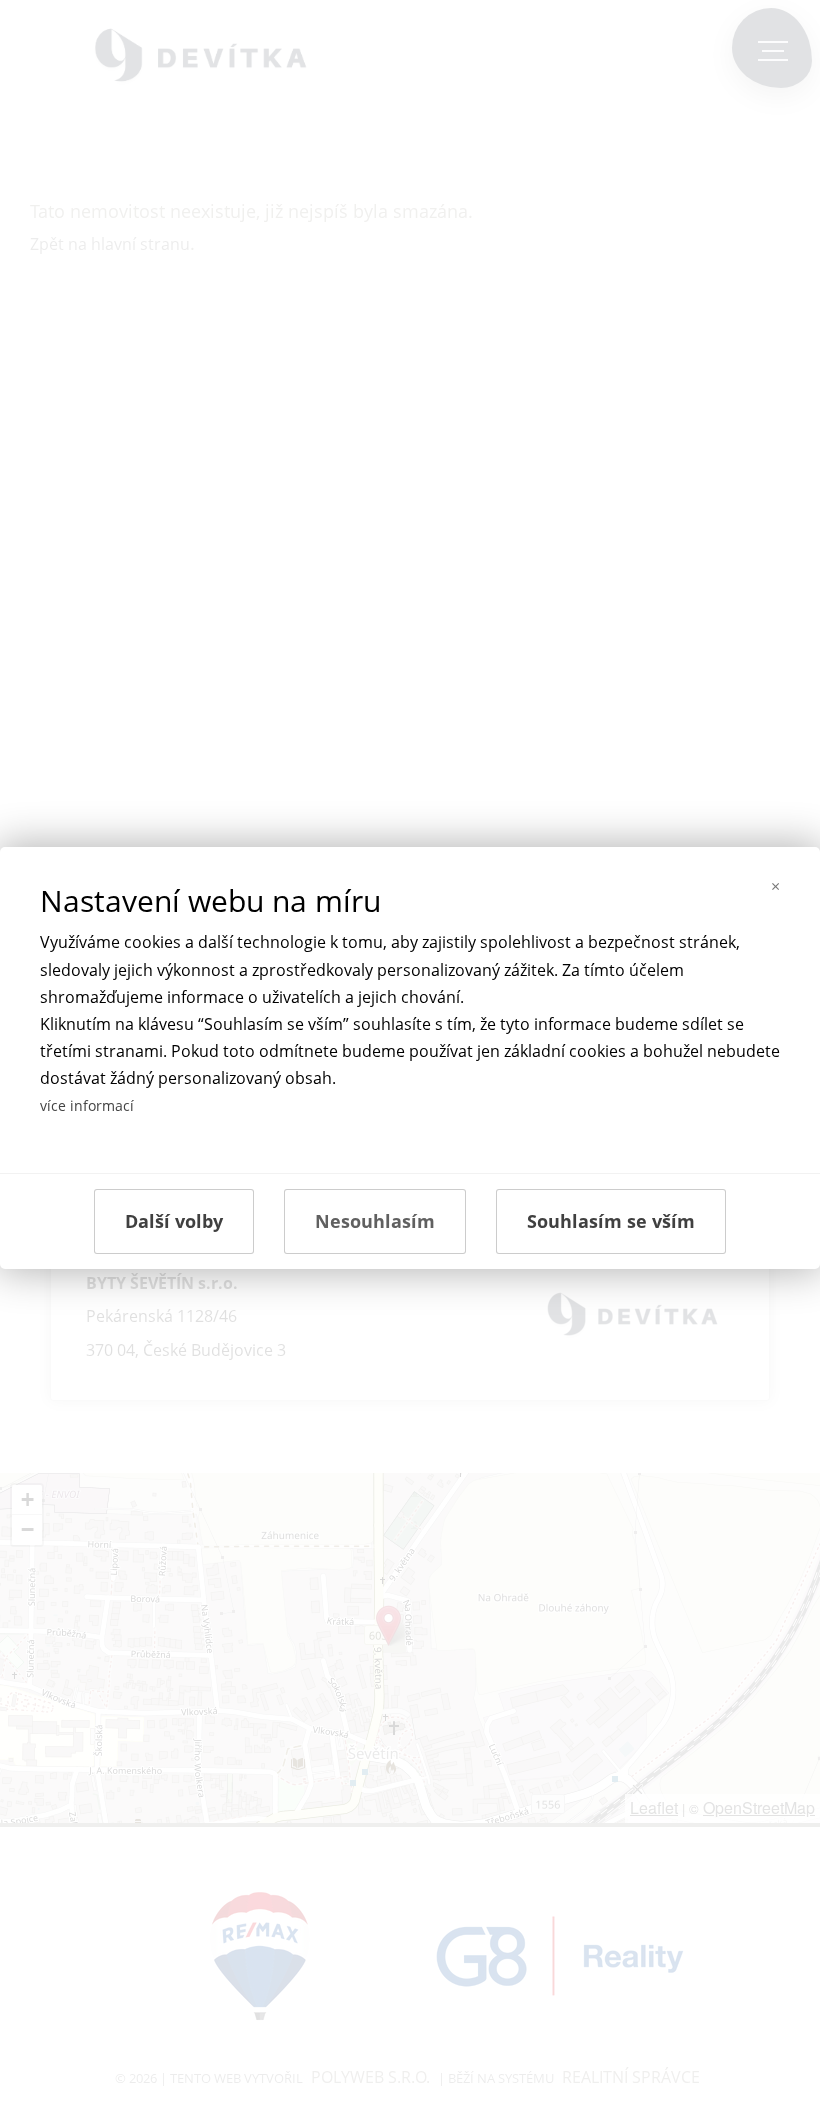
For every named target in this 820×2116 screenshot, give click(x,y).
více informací (87, 1105)
